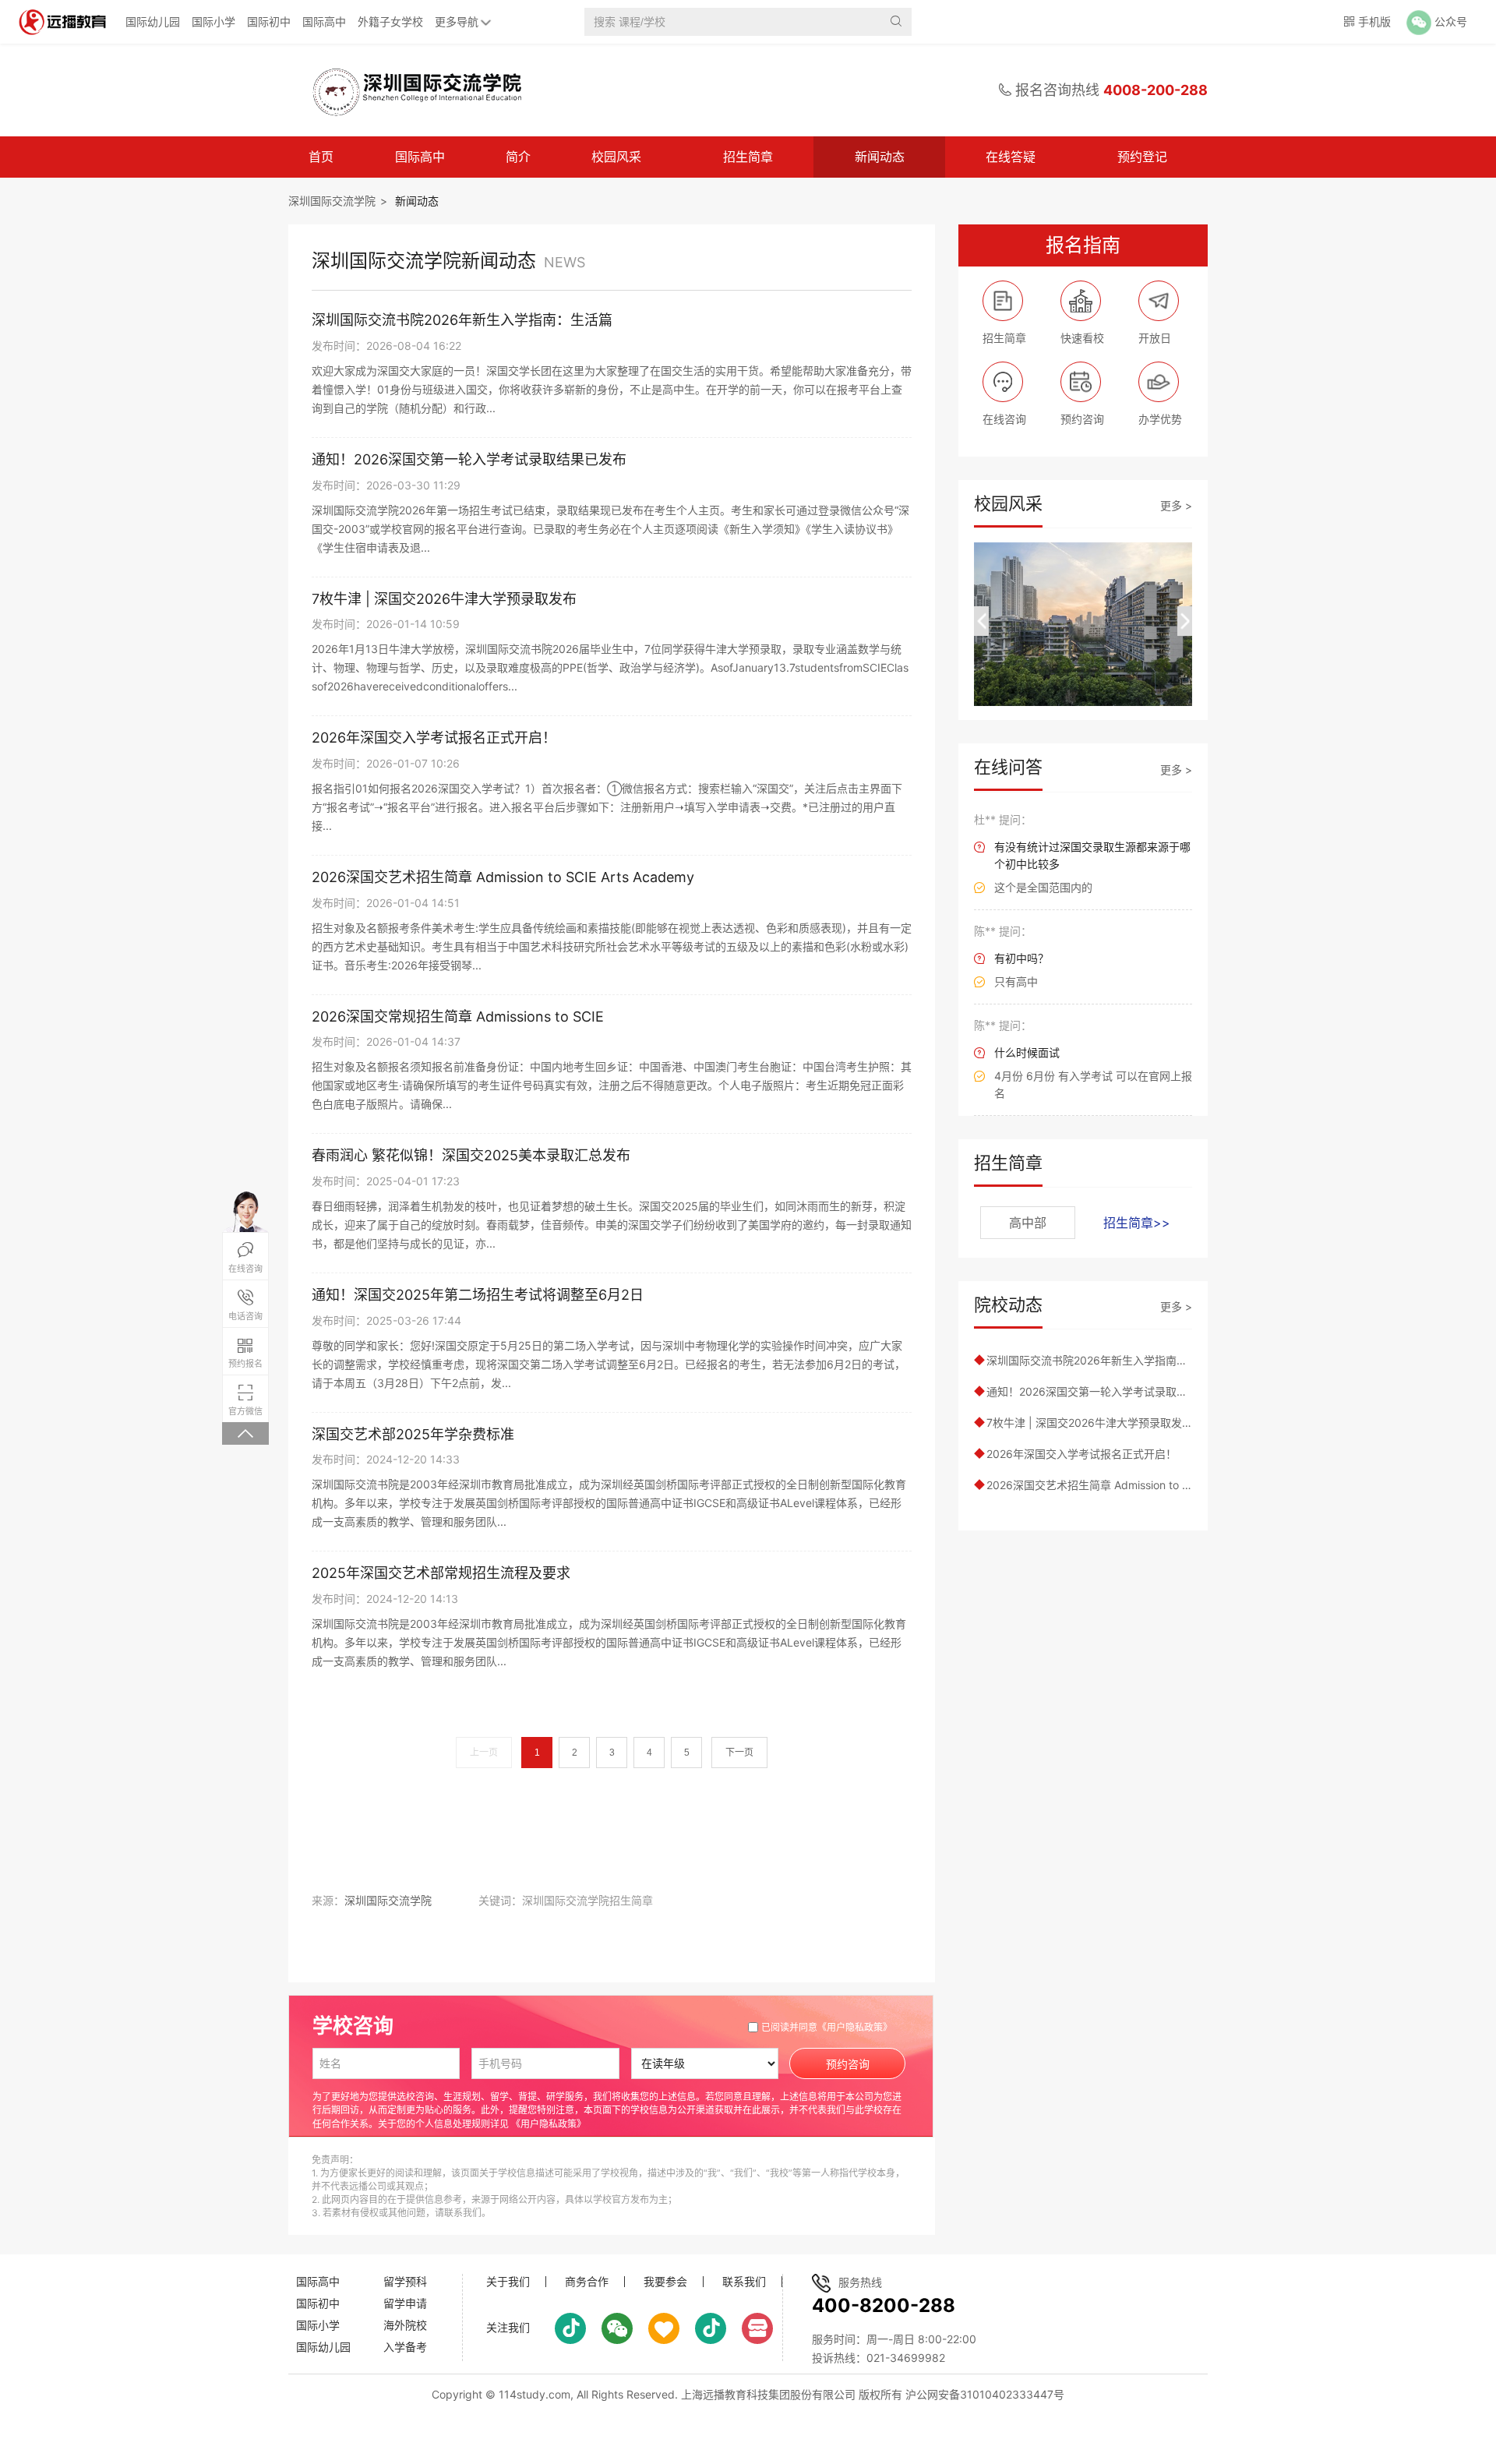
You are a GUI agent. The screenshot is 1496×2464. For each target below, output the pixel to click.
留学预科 (405, 2281)
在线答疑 (1011, 157)
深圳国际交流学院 (332, 201)
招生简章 (748, 157)
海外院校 (405, 2325)
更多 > (1176, 505)
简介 (518, 157)
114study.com (535, 2394)
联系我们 (744, 2282)
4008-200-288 (1156, 90)
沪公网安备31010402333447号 (985, 2394)
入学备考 (405, 2347)
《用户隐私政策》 (855, 2027)
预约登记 (1142, 157)
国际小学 (213, 21)
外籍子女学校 (390, 21)
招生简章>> (1137, 1223)
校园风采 (616, 157)
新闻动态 (880, 157)
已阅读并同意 (827, 2027)
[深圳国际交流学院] (408, 90)
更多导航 (457, 21)
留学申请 (405, 2303)
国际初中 (269, 21)
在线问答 (1008, 767)
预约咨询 (848, 2064)
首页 (321, 157)
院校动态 (1008, 1304)
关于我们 (508, 2282)
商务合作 (587, 2282)
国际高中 (324, 21)
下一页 (739, 1753)
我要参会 (665, 2282)
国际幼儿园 (153, 21)
